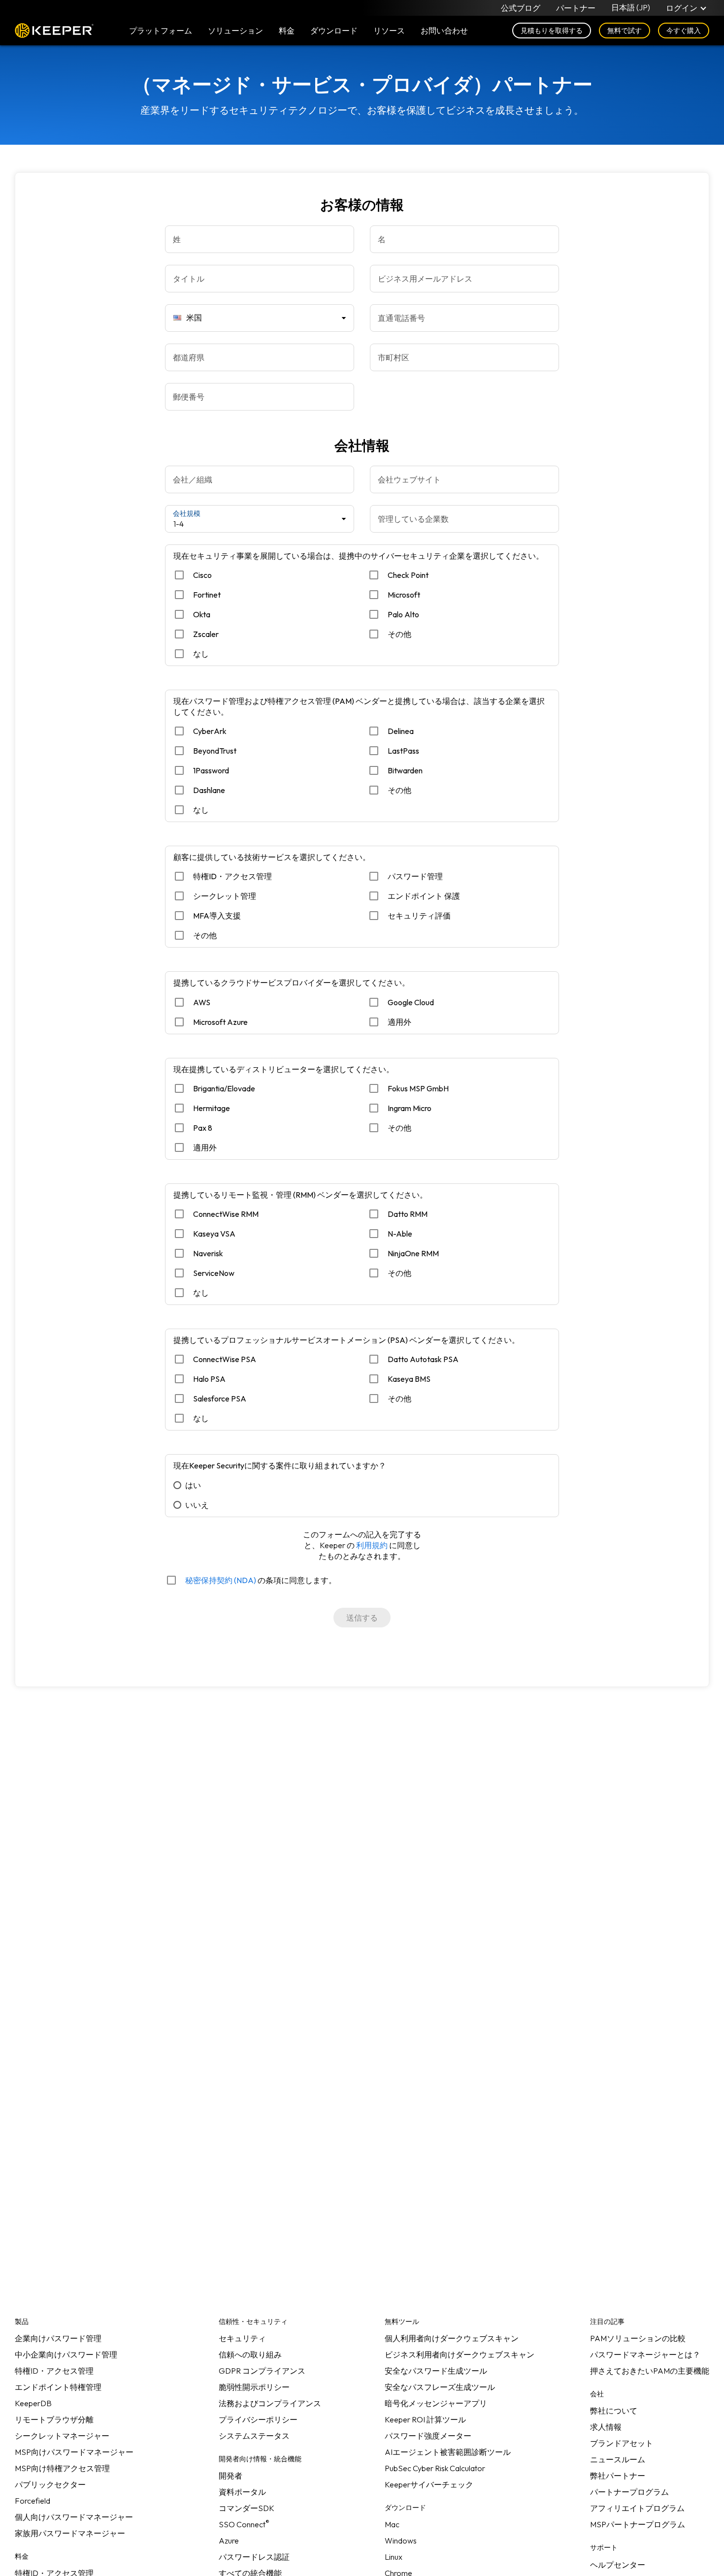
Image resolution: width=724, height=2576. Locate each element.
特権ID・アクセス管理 (54, 2371)
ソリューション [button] (235, 31)
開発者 (230, 2476)
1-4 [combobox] (179, 524)
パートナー (576, 8)
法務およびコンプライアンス (270, 2403)
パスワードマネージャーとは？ (645, 2354)
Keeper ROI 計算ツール (425, 2419)
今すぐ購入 (684, 31)
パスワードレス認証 (254, 2557)
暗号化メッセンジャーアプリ (436, 2403)
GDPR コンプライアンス (262, 2371)
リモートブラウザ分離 (54, 2419)
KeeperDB (33, 2403)
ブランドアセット (622, 2443)
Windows (401, 2541)
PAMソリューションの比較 (638, 2338)
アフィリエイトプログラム (637, 2508)
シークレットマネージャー (62, 2436)
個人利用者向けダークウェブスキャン (452, 2338)
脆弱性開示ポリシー (254, 2387)
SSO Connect (244, 2524)
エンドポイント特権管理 (58, 2387)
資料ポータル (242, 2492)
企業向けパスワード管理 (58, 2338)
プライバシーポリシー (258, 2419)
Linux (394, 2557)
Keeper (54, 31)
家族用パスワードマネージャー (70, 2533)
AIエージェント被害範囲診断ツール (448, 2452)
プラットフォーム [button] (161, 31)
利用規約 (372, 1545)
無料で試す (625, 31)
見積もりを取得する (552, 31)
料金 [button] (287, 31)
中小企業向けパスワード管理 (66, 2354)
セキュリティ (242, 2338)
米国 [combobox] (194, 318)
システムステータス (254, 2436)
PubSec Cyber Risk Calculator (435, 2468)
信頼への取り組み (250, 2354)
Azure (229, 2541)
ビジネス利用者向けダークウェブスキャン (460, 2354)
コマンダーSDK (247, 2508)
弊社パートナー (618, 2476)
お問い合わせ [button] (444, 31)
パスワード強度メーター (428, 2436)
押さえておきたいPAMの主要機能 (650, 2371)
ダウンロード (334, 31)
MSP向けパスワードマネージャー (74, 2452)
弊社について (614, 2411)
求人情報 (606, 2427)
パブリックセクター (50, 2484)
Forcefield (33, 2501)
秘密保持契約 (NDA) (221, 1580)
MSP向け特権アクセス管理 (62, 2468)
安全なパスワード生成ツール (436, 2371)
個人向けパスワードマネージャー (74, 2517)
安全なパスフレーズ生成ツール (440, 2387)
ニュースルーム (618, 2459)
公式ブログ (521, 8)
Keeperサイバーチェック (429, 2484)
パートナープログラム (629, 2492)
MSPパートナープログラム (638, 2524)
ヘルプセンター (618, 2565)
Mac (392, 2524)
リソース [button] (389, 31)
